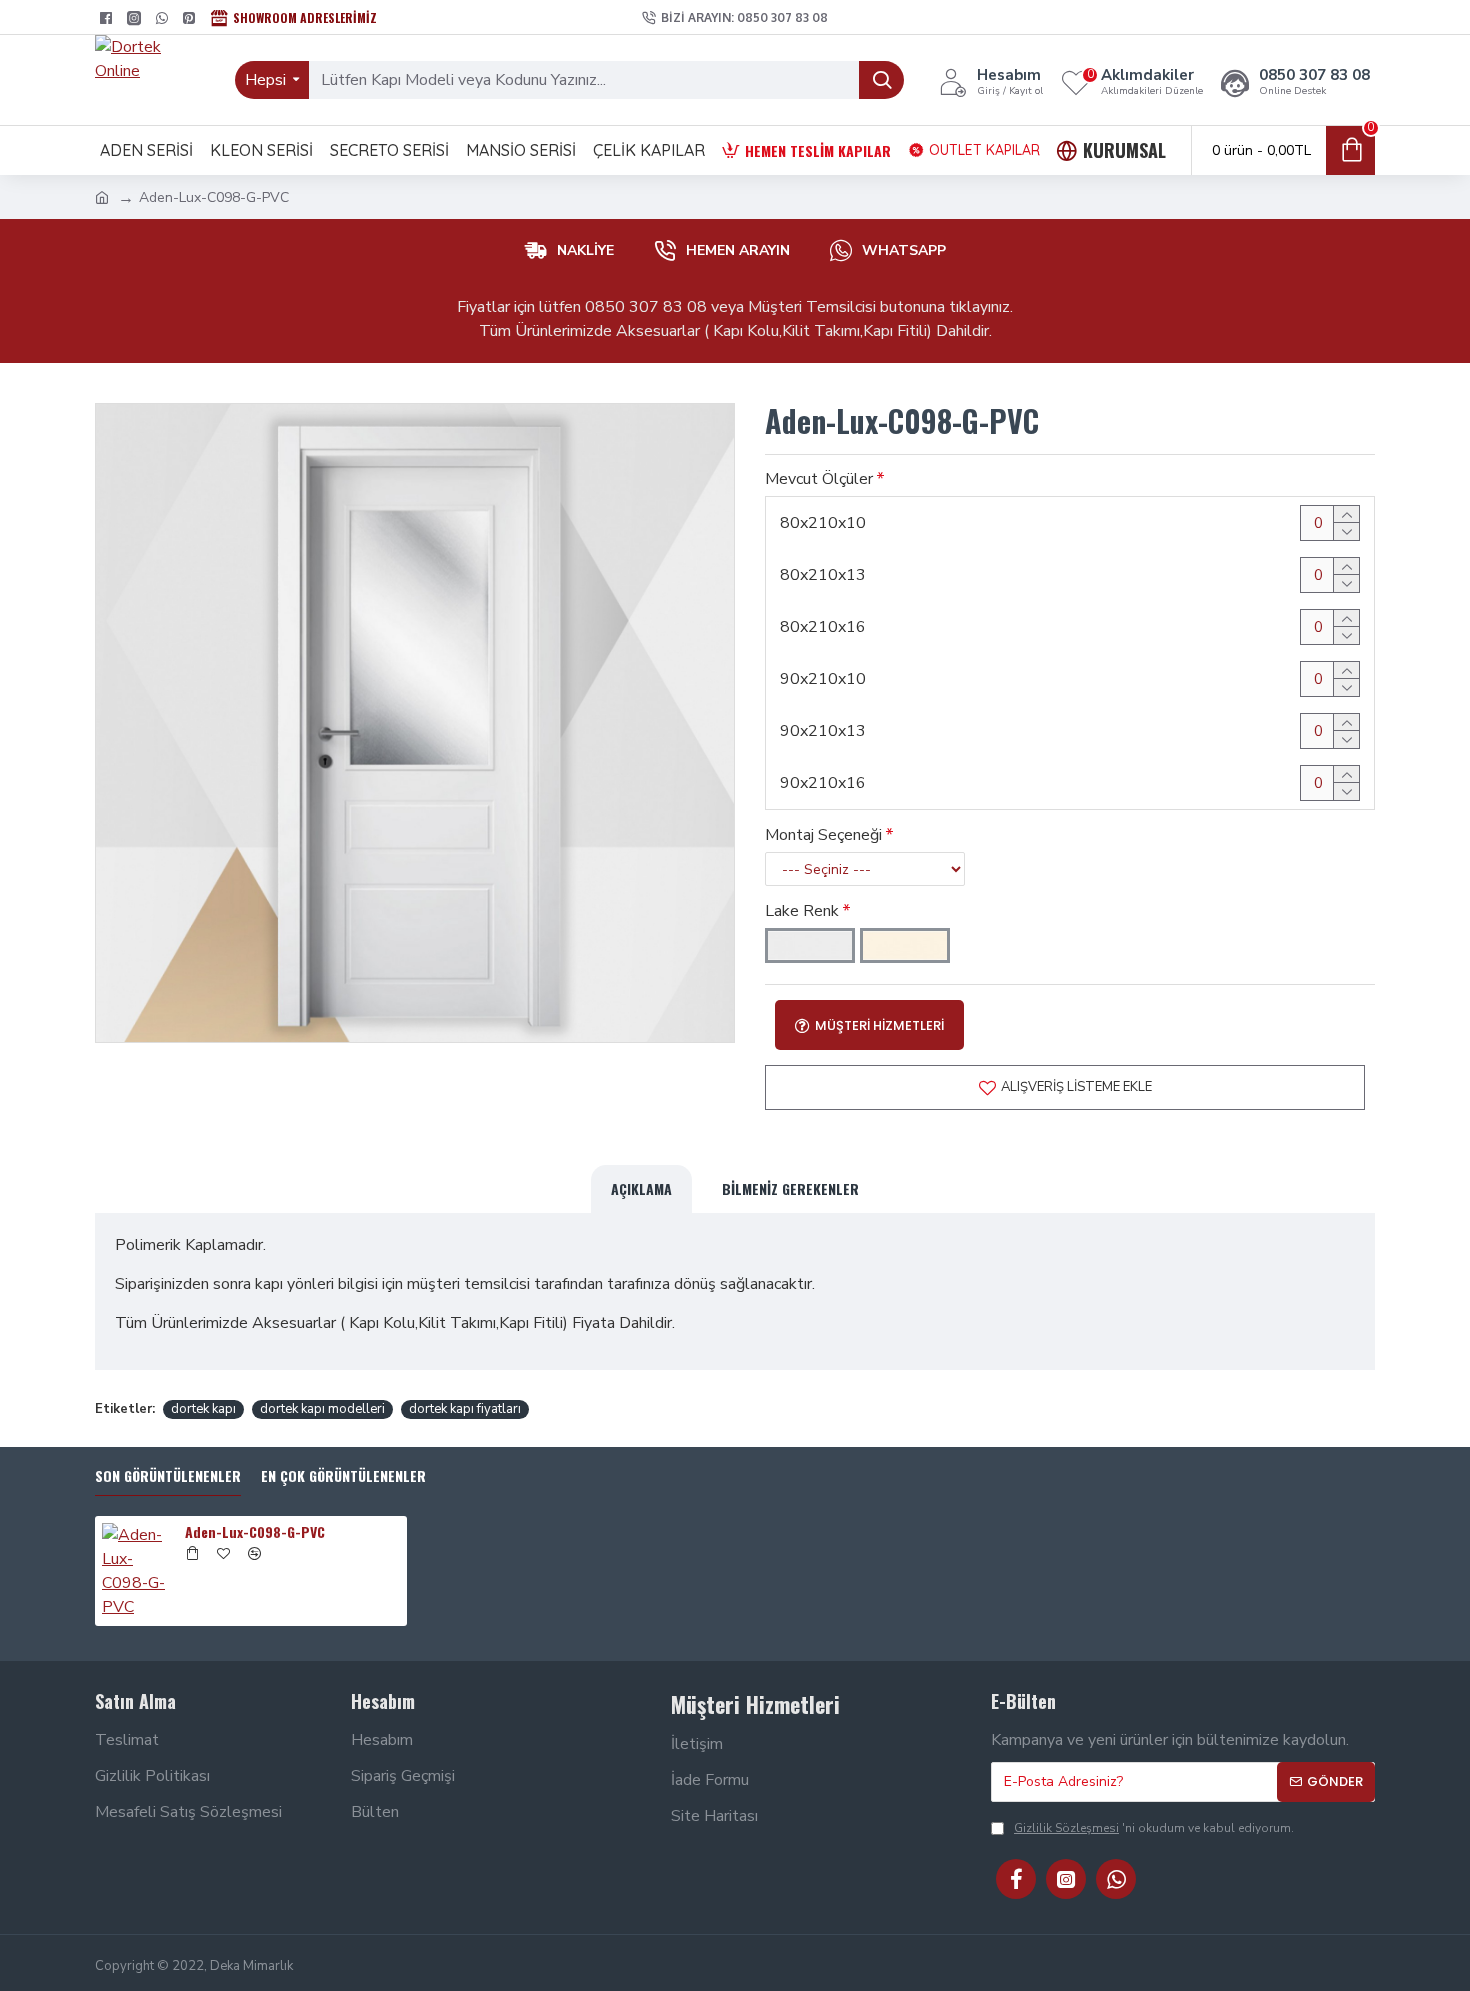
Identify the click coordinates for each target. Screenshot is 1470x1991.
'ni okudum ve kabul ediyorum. (1154, 1828)
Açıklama (641, 1188)
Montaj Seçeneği (823, 835)
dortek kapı (203, 1409)
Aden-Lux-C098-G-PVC (255, 1532)
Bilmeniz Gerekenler (790, 1188)
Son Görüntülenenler (168, 1476)
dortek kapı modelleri (322, 1409)
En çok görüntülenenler (343, 1476)
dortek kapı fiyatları (465, 1409)
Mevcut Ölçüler (819, 479)
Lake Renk (802, 911)
